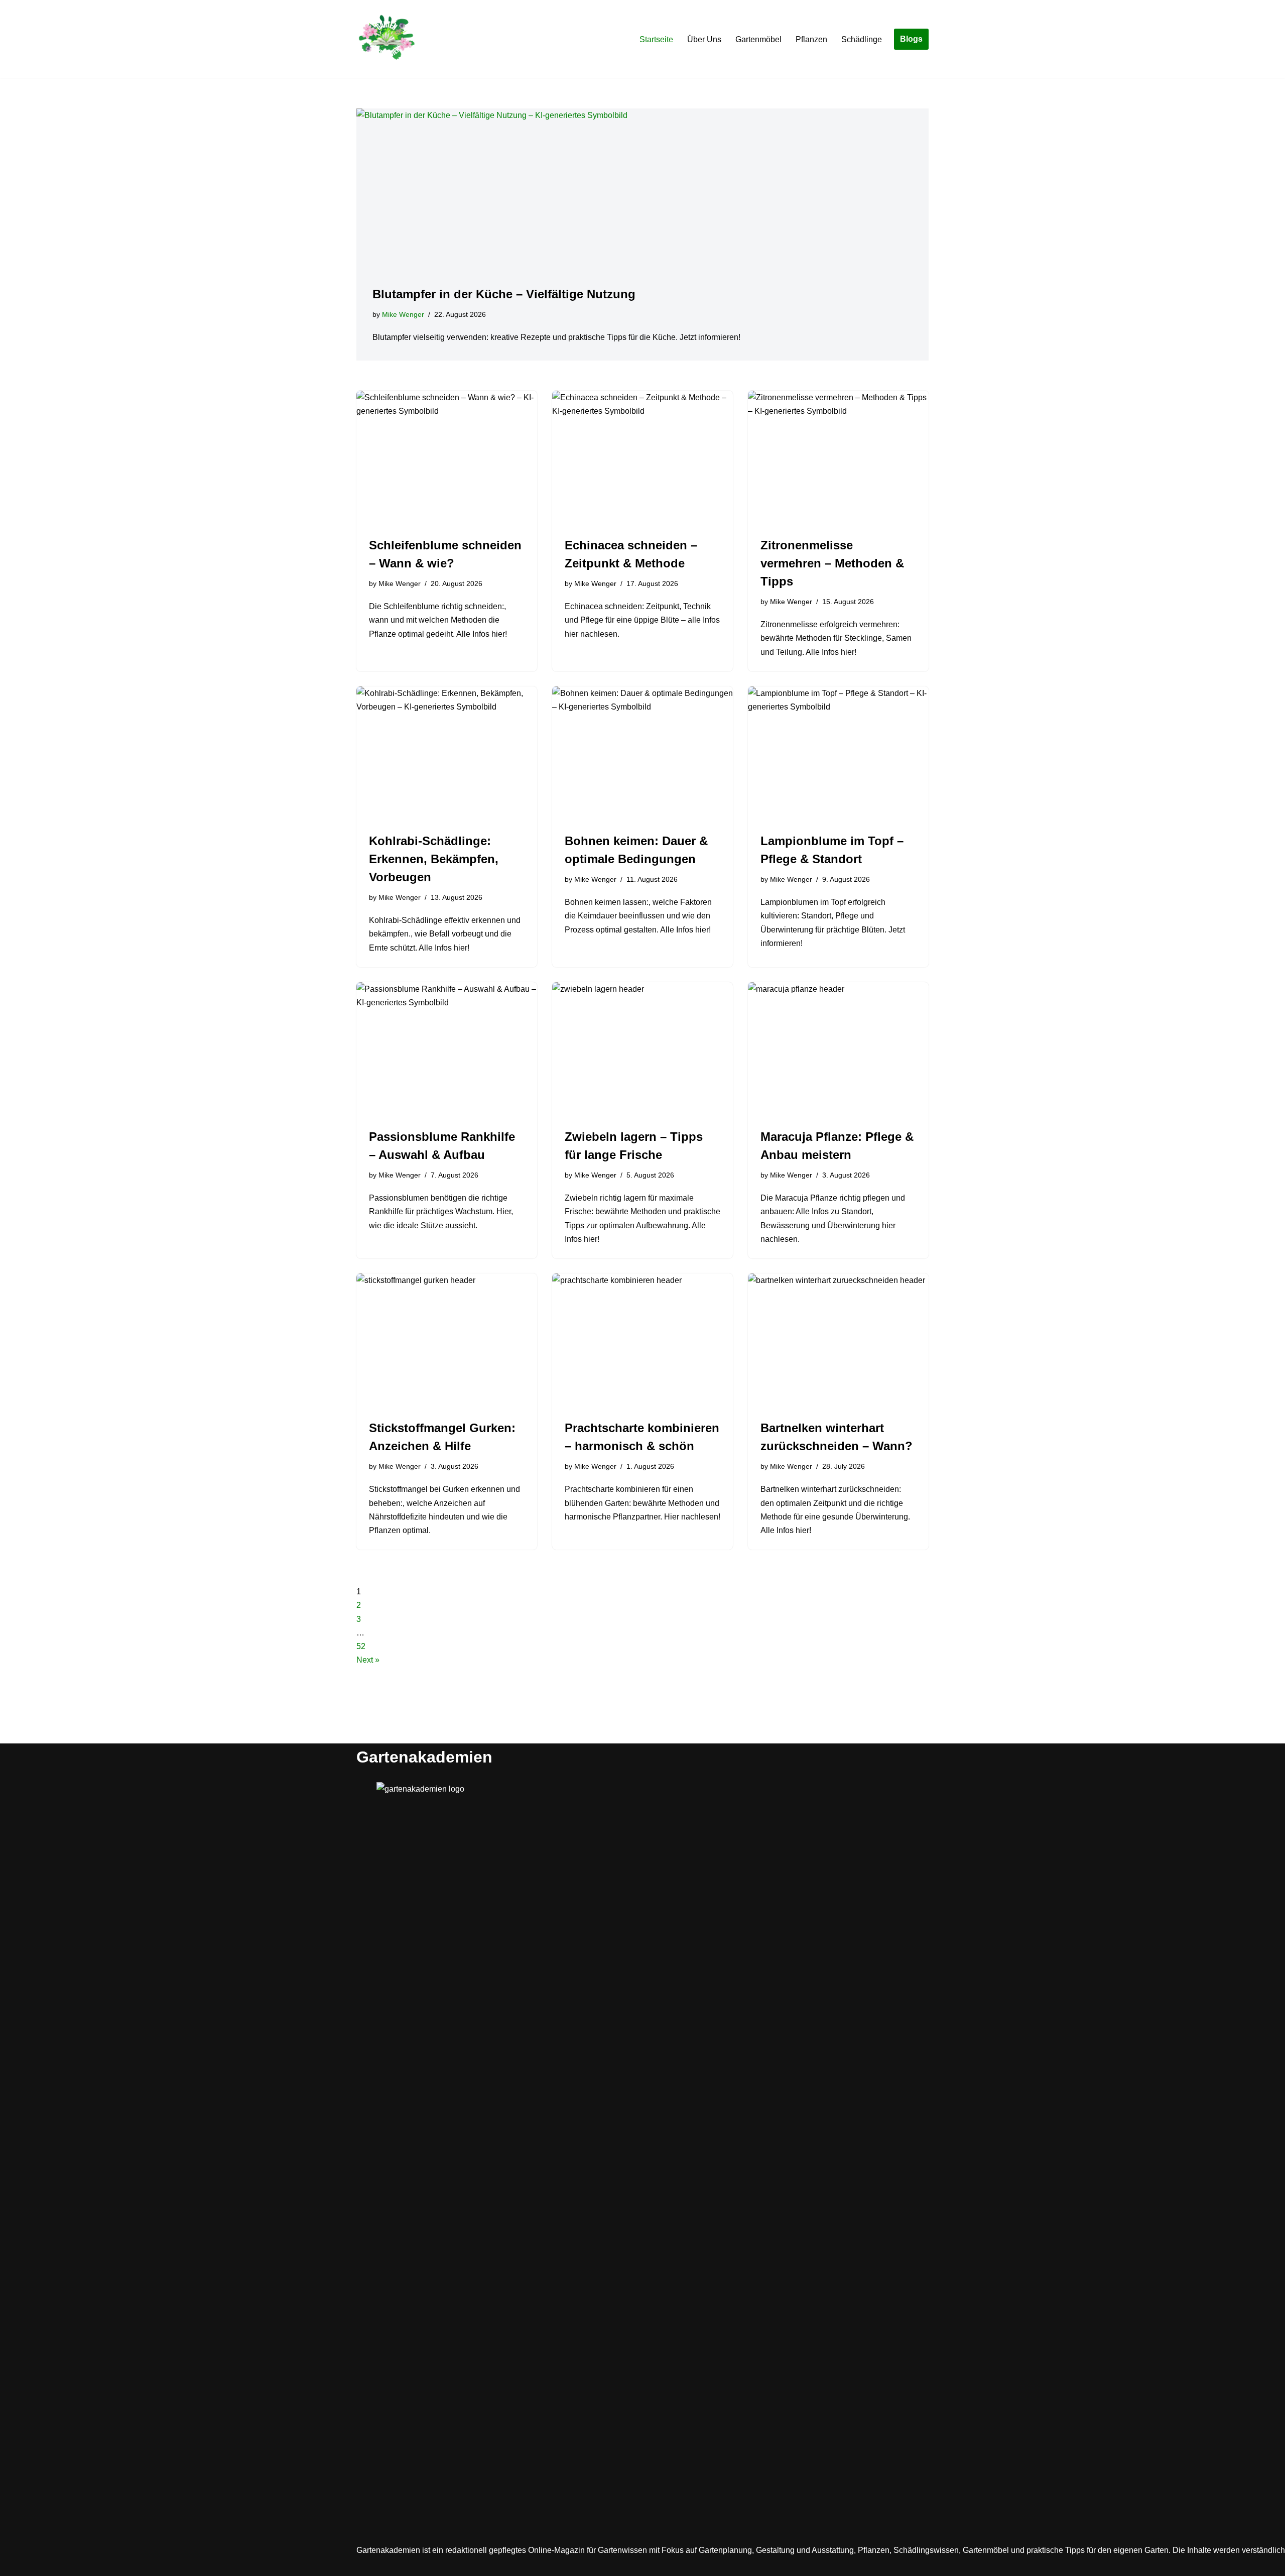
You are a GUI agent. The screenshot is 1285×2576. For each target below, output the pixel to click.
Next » (368, 1660)
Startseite (656, 39)
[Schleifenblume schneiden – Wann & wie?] (447, 458)
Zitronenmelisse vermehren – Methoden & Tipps (832, 563)
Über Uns (704, 39)
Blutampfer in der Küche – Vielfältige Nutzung (504, 294)
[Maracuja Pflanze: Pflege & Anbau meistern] (838, 1050)
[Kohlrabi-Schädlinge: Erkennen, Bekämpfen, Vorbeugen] (447, 754)
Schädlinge (862, 39)
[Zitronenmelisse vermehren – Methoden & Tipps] (838, 458)
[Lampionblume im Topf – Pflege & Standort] (838, 754)
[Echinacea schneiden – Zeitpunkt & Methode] (642, 458)
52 (361, 1646)
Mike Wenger (403, 314)
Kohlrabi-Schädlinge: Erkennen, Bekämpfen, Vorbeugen (434, 859)
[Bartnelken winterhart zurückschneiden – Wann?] (838, 1341)
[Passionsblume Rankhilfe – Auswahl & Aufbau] (447, 1050)
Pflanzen (811, 39)
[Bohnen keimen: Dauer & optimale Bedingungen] (642, 754)
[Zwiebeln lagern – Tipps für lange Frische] (642, 1050)
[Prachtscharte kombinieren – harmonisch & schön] (642, 1341)
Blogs (911, 39)
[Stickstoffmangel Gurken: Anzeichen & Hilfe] (447, 1341)
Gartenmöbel (758, 39)
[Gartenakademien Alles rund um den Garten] (387, 39)
